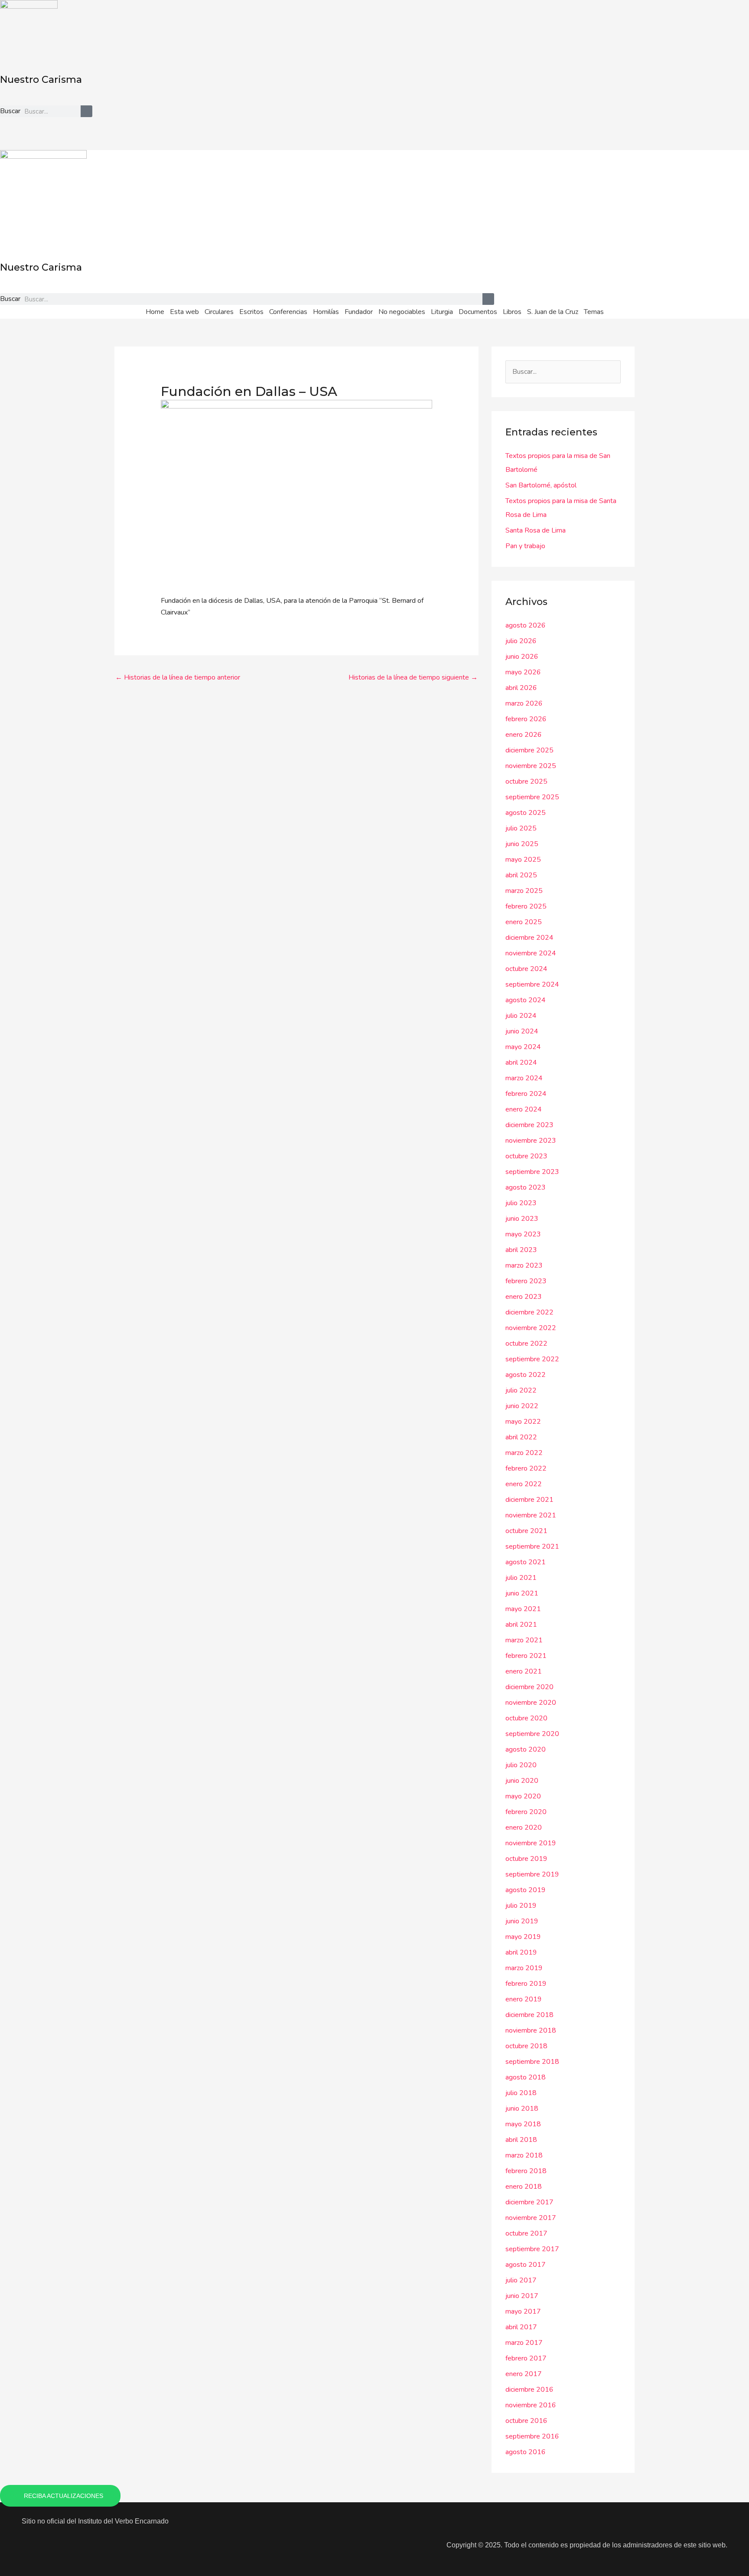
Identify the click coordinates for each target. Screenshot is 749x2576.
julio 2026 (521, 641)
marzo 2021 (524, 1640)
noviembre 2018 (531, 2030)
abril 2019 (521, 1952)
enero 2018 (524, 2187)
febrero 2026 (526, 719)
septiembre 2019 (532, 1874)
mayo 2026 (523, 672)
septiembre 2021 (532, 1546)
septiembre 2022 (532, 1359)
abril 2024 (521, 1062)
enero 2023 (524, 1297)
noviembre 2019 (531, 1843)
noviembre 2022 (531, 1328)
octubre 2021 (526, 1531)
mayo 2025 (523, 860)
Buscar (10, 111)
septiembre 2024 (532, 984)
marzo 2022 (524, 1453)
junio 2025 (522, 844)
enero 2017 (524, 2374)
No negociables (402, 312)
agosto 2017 (526, 2265)
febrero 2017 (526, 2358)
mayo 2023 (523, 1234)
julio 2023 (521, 1203)
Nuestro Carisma (41, 80)
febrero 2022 (526, 1468)
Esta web (184, 312)
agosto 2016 (526, 2452)
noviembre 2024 (531, 953)
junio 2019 (522, 1921)
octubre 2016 (526, 2421)
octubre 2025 (526, 781)
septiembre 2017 (532, 2249)
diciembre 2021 (529, 1500)
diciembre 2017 (529, 2202)
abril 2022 (521, 1437)
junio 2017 (522, 2296)
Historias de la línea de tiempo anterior (178, 677)
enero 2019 (524, 1999)
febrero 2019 (526, 1984)
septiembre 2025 (532, 797)
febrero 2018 (526, 2171)
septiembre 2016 (532, 2436)
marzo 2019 (524, 1968)
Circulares (219, 312)
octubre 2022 (526, 1344)
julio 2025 (521, 828)
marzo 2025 (524, 891)
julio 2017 (521, 2280)
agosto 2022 (526, 1375)
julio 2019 (521, 1906)
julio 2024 (521, 1016)
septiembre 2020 (532, 1734)
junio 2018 (522, 2109)
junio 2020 (522, 1781)
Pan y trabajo (525, 546)
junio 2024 (522, 1031)
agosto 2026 (526, 625)
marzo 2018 (524, 2155)
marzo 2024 (524, 1078)
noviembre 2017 (531, 2218)
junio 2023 (522, 1219)
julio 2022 (521, 1390)
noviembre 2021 (531, 1515)
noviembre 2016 (531, 2405)
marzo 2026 (524, 703)
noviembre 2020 (531, 1703)
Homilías (326, 312)
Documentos (478, 312)
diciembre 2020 (529, 1687)
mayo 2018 (523, 2124)
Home (155, 312)
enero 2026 (524, 735)
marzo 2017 (524, 2343)
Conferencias (288, 312)
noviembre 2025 (531, 766)
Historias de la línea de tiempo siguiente (413, 677)
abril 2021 (521, 1625)
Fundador (359, 312)
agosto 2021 (526, 1562)
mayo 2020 (523, 1796)
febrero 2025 (526, 906)
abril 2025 (521, 875)
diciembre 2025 (529, 750)
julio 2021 (521, 1578)
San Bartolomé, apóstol (541, 485)
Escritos (251, 312)
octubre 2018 (526, 2046)
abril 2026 (521, 688)
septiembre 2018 (532, 2062)
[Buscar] (86, 111)
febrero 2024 (526, 1094)
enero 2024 (524, 1109)
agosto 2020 (526, 1749)
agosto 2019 (526, 1890)
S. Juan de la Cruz (553, 312)
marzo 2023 (524, 1265)
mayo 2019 (523, 1937)
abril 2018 (521, 2140)
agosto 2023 (526, 1187)
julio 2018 (521, 2093)
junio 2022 (522, 1406)
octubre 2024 (526, 969)
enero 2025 (524, 922)
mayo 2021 (523, 1609)
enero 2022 (524, 1484)
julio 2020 (521, 1765)
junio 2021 (522, 1593)
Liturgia (442, 312)
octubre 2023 (526, 1156)
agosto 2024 (526, 1000)
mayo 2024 (523, 1047)
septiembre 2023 (532, 1172)
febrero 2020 (526, 1812)
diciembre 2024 (529, 938)
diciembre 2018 (529, 2015)
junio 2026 (522, 657)
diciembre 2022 (529, 1312)
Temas (594, 312)
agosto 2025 (526, 813)
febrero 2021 (526, 1656)
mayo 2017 (523, 2311)
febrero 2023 (526, 1281)
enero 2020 (524, 1827)
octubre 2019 (526, 1859)
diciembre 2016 (529, 2390)
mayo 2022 (523, 1422)
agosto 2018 (526, 2077)
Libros (512, 312)
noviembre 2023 (531, 1141)
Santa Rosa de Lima (536, 530)
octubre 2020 (526, 1718)
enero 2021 (524, 1671)
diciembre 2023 (529, 1125)
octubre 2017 (526, 2233)
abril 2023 (521, 1250)
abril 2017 (521, 2327)
